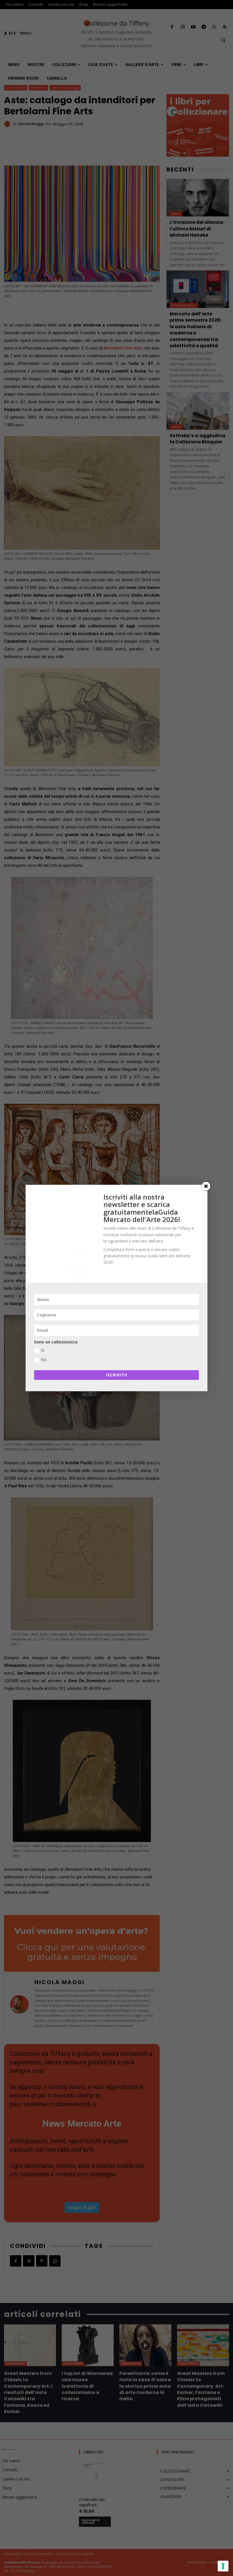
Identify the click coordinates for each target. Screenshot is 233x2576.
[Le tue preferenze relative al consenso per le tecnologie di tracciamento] (223, 2566)
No (44, 1360)
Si (43, 1350)
